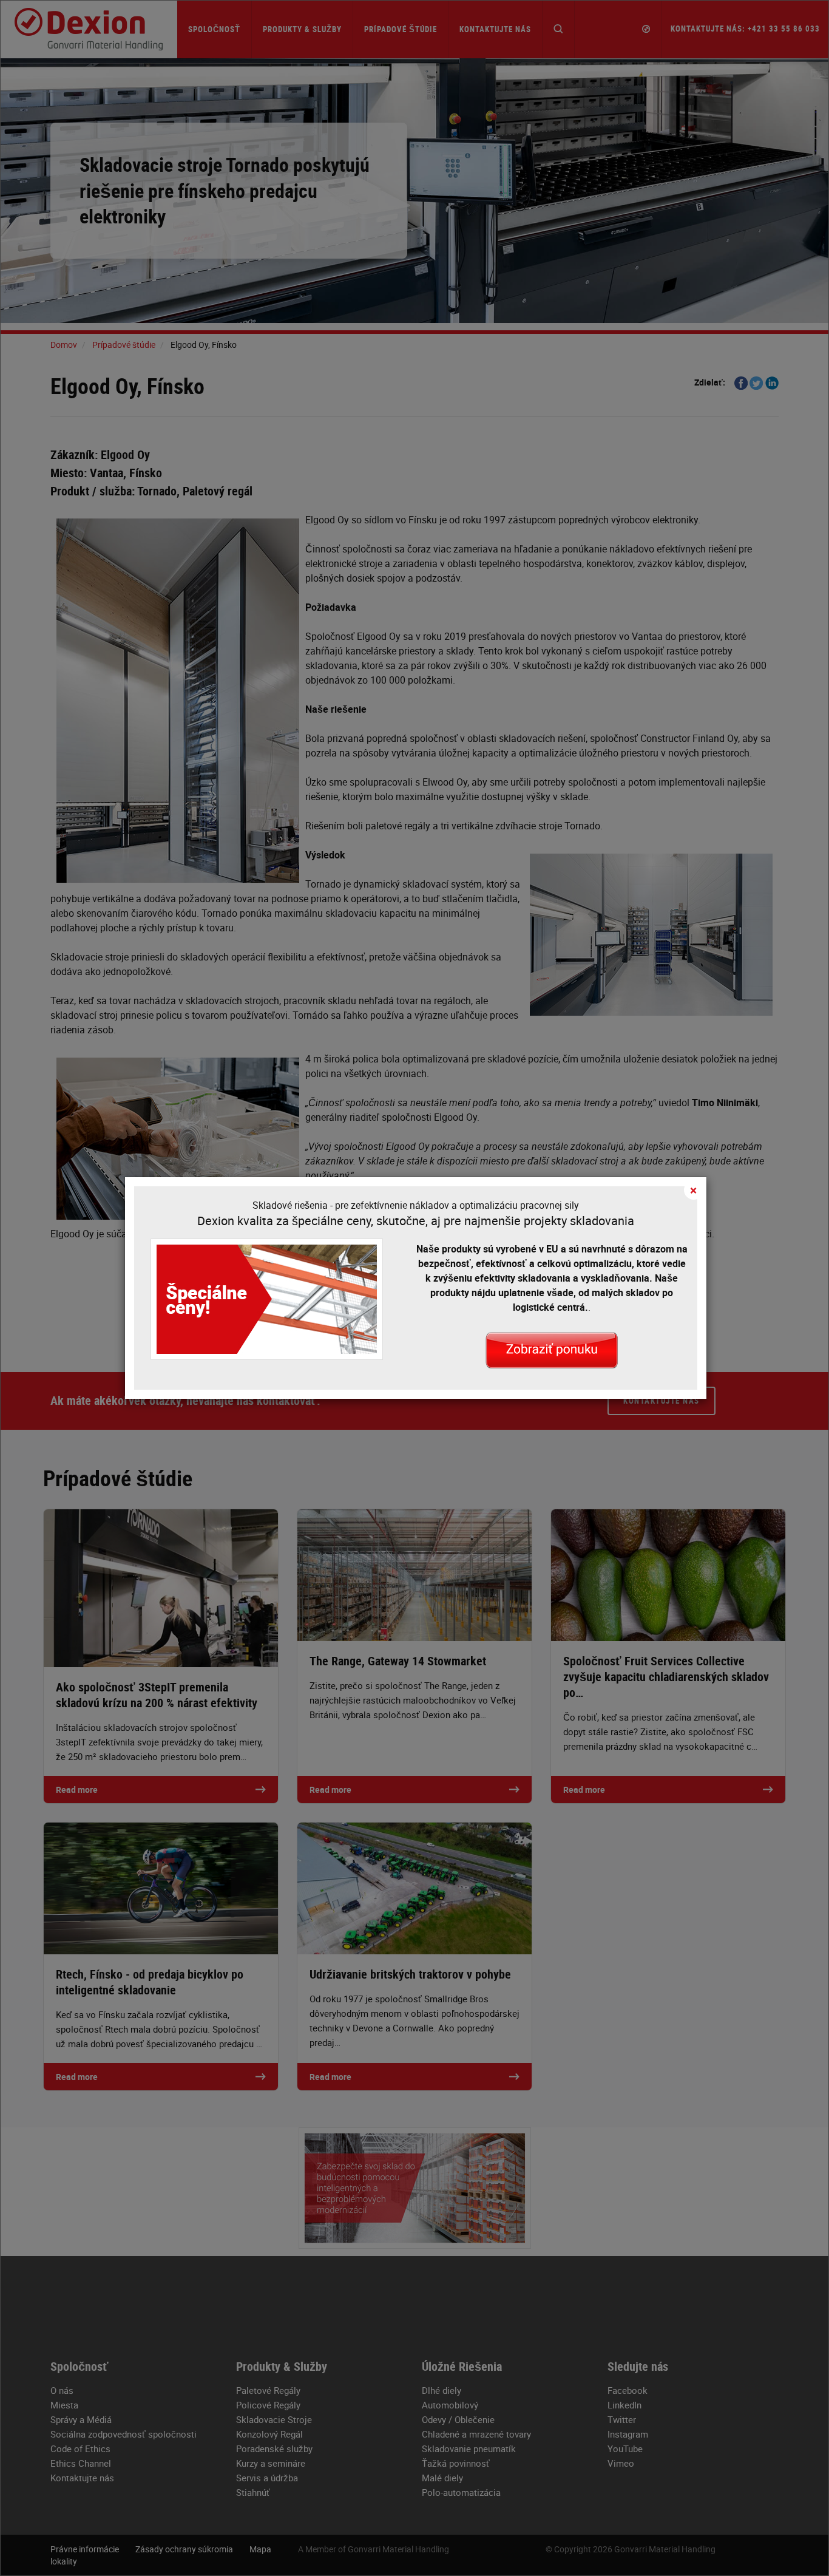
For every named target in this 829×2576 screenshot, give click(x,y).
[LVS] (552, 1349)
